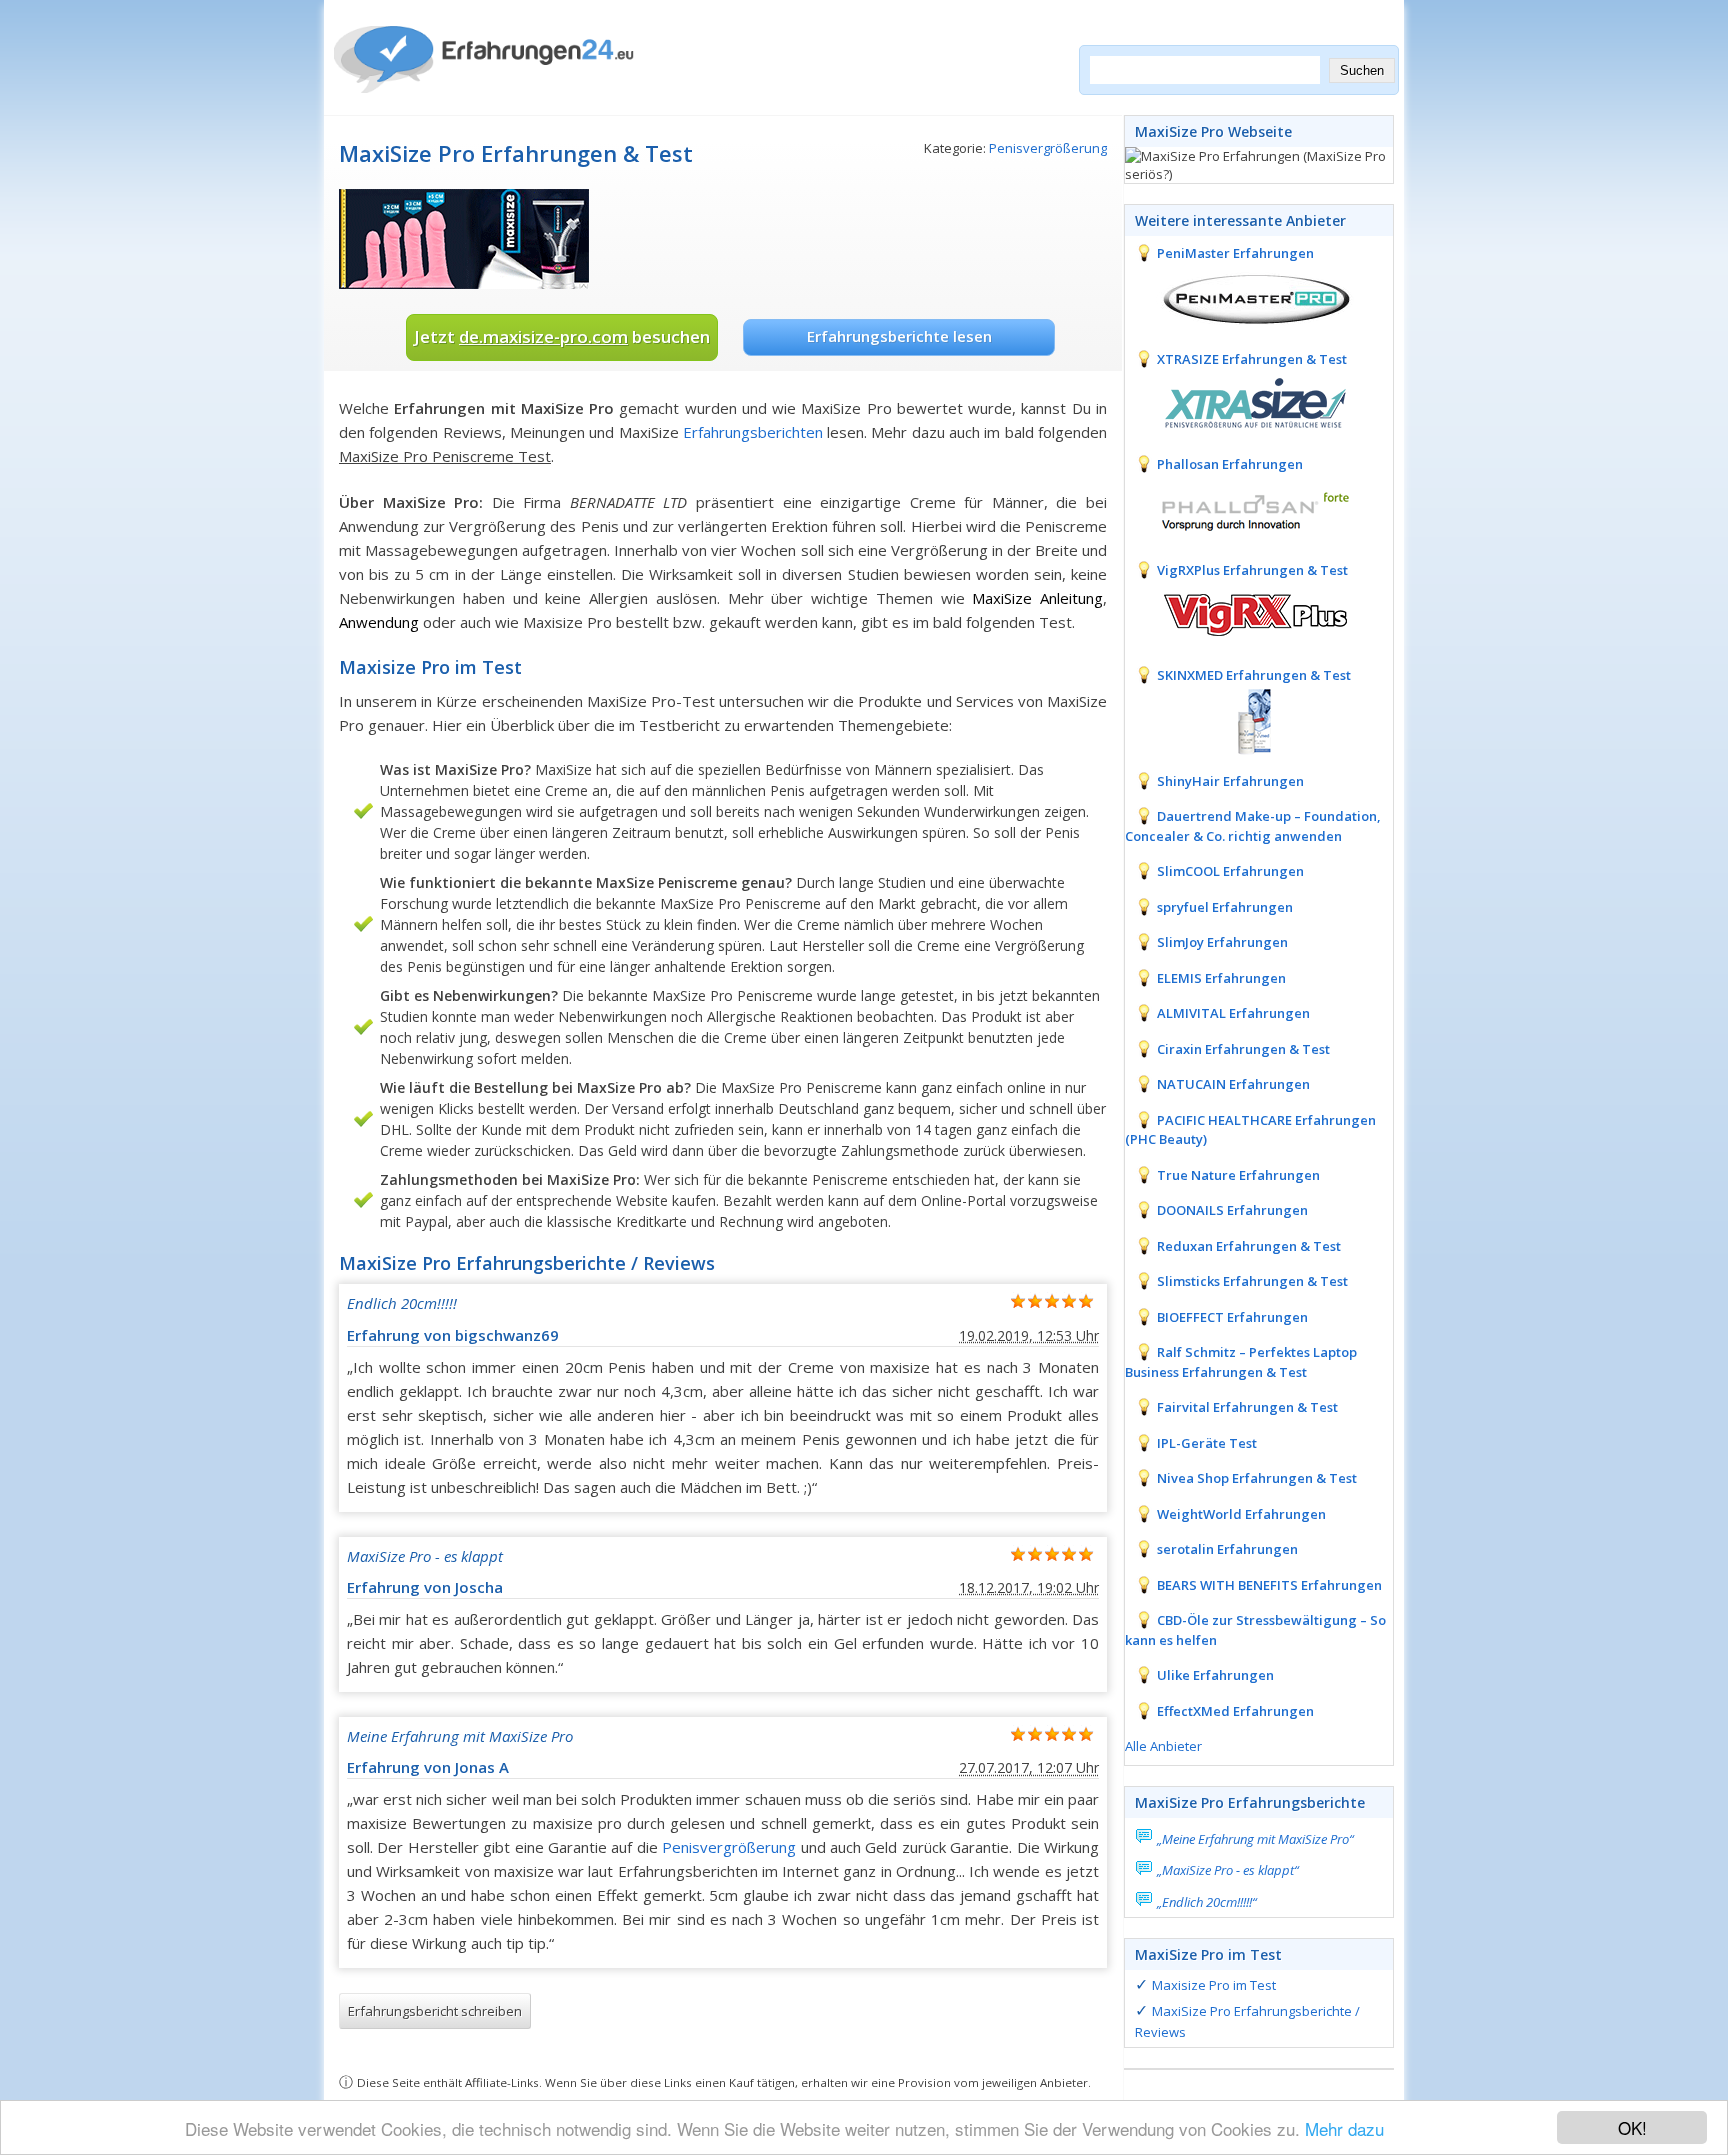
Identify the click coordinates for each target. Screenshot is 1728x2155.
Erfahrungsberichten (753, 432)
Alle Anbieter (1163, 1746)
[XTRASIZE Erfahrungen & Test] (1240, 402)
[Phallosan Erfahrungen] (1240, 508)
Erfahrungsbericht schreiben (435, 2011)
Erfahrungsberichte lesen (899, 336)
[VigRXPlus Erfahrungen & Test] (1240, 613)
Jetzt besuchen (562, 336)
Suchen (1362, 70)
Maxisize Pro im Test (1214, 1985)
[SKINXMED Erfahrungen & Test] (1240, 719)
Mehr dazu (1344, 2128)
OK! (1632, 2127)
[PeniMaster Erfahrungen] (1240, 297)
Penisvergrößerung (1048, 148)
